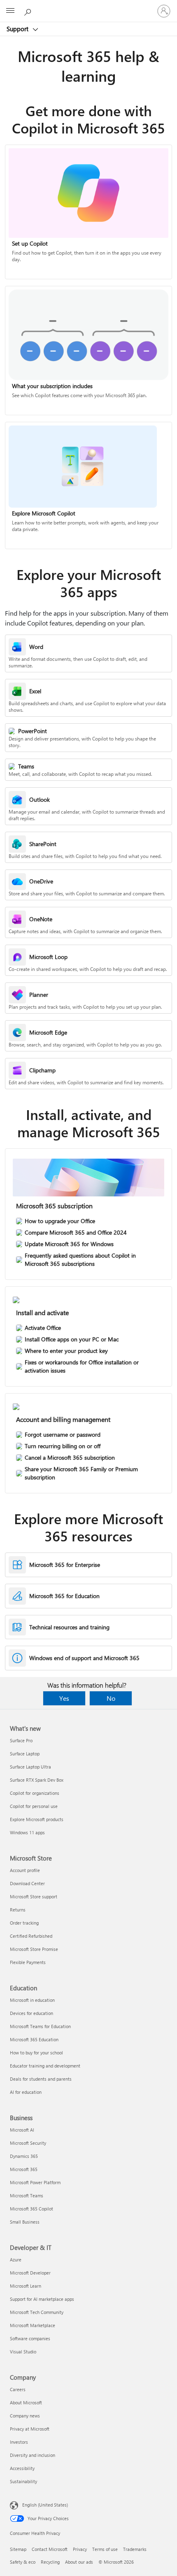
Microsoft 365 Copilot (31, 2209)
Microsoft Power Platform (35, 2182)
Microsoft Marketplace (33, 2325)
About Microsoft (26, 2402)
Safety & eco (23, 2562)
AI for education (26, 2092)
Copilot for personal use (34, 1806)
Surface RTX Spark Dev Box (37, 1780)
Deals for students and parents (41, 2079)
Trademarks (135, 2549)
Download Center (27, 1883)
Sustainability (23, 2481)
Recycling (50, 2562)
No (111, 1698)
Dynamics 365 (24, 2156)
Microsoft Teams (27, 2195)
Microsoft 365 (24, 2169)
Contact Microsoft (50, 2549)
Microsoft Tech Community (37, 2312)
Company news (25, 2416)
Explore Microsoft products (37, 1819)
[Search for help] (29, 11)
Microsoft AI (22, 2130)
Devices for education (31, 2013)
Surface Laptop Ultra (30, 1767)
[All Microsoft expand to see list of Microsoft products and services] (10, 11)
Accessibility (22, 2468)
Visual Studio (23, 2352)
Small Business (25, 2222)
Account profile (25, 1870)
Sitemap (18, 2549)
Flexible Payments (28, 1962)
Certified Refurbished (31, 1936)
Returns (18, 1910)
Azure (16, 2260)
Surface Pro (21, 1740)
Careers (18, 2389)
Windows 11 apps (27, 1832)
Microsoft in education (32, 2000)
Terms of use (105, 2549)
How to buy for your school (36, 2053)
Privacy (80, 2549)
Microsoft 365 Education (34, 2039)
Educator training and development (45, 2066)
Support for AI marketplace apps (42, 2299)
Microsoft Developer (30, 2273)
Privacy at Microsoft (30, 2429)
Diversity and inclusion (33, 2455)
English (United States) (45, 2505)
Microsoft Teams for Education (40, 2026)
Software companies (30, 2338)
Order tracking (24, 1923)
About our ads (79, 2562)
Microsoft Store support (34, 1896)
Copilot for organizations (35, 1793)
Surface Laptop (25, 1754)
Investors (19, 2442)
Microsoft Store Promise (34, 1949)
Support (18, 29)
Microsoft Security (28, 2143)
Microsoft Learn (26, 2286)
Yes (64, 1698)
